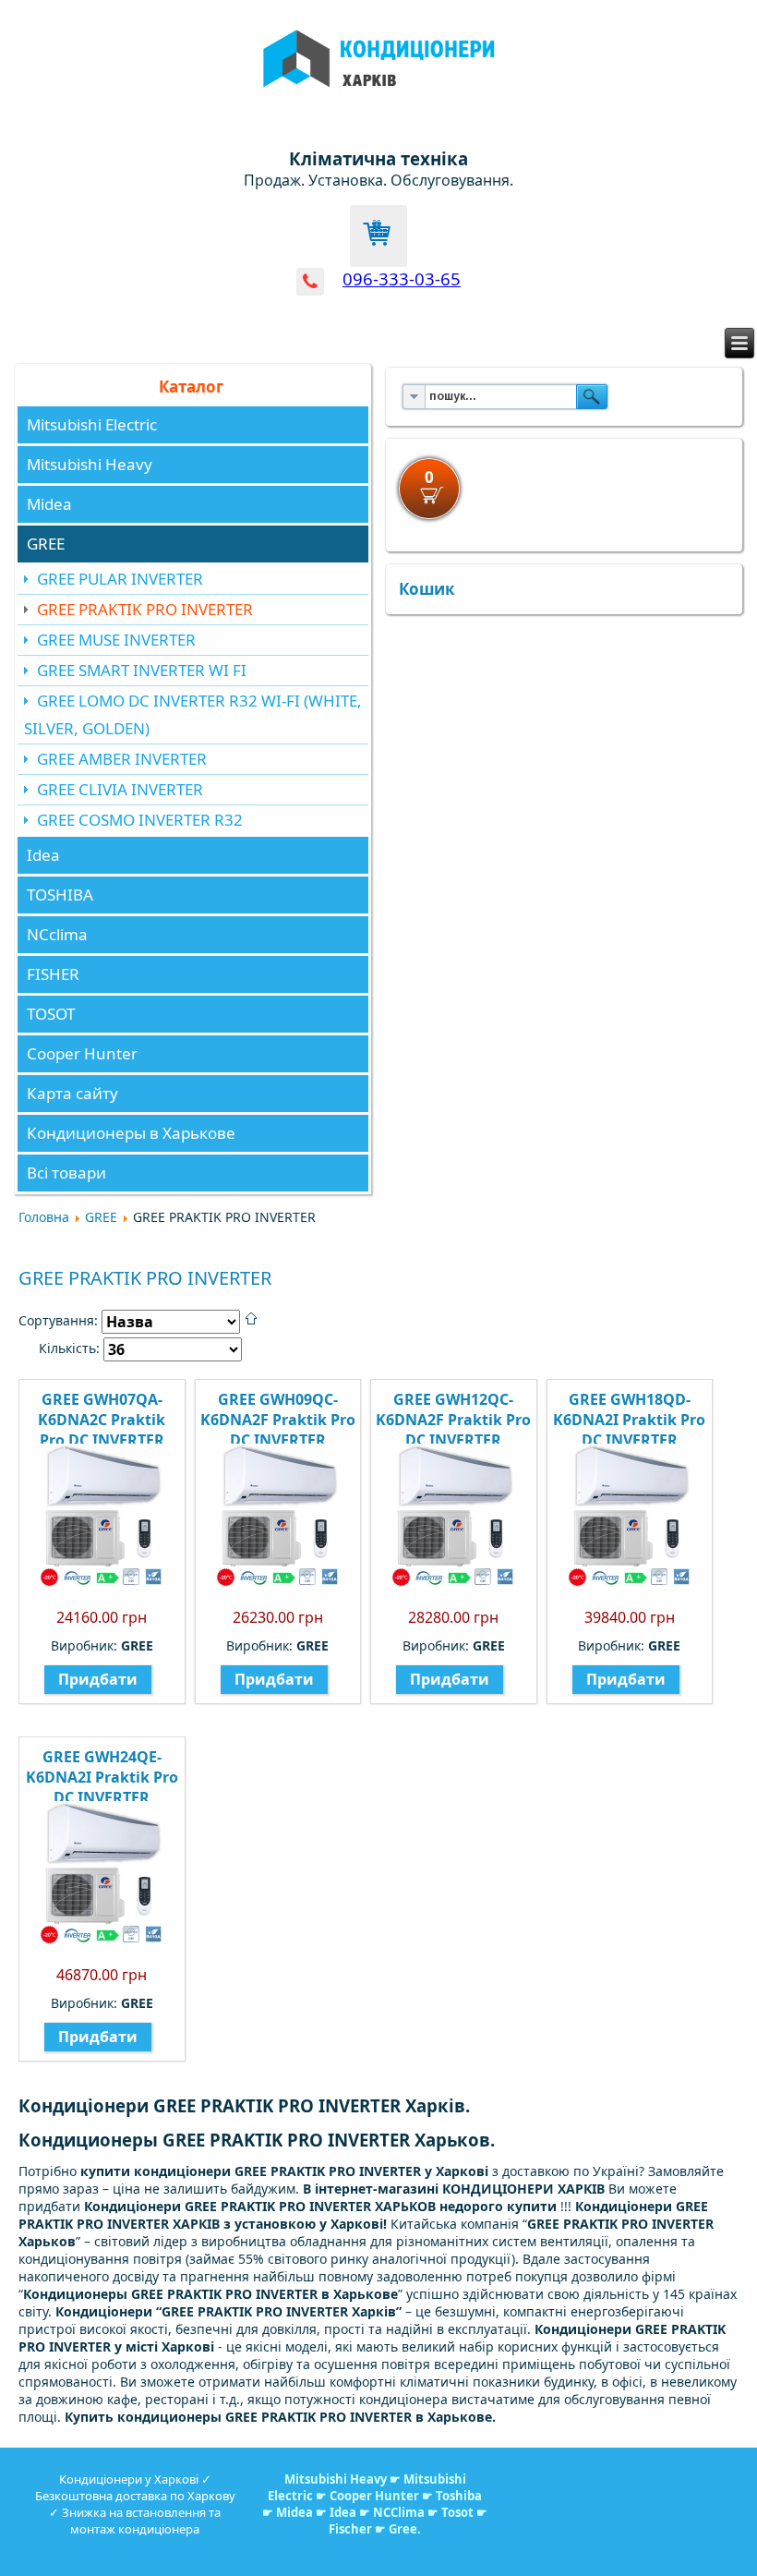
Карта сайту (72, 1093)
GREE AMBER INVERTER (122, 759)
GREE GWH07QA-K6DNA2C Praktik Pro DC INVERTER (102, 1420)
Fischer (350, 2529)
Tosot (459, 2512)
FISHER (53, 974)
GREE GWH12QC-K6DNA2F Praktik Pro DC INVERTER (453, 1420)
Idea (43, 855)
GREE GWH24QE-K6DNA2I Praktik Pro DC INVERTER (102, 1777)
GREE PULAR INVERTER (120, 579)
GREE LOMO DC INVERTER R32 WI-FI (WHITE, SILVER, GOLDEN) (193, 714)
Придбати (98, 1679)
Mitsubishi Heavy (90, 464)
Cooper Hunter (82, 1053)
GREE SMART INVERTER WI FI (142, 670)
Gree (403, 2529)
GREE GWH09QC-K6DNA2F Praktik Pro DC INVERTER (278, 1420)
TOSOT (51, 1014)
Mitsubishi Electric (92, 424)
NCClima (399, 2512)
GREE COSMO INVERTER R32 (140, 820)
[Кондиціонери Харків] (379, 98)
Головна (44, 1217)
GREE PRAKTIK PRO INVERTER (145, 609)
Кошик (427, 589)
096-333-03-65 (402, 278)
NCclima (57, 934)
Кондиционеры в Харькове (131, 1133)
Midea (49, 504)
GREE (46, 544)
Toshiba (459, 2496)
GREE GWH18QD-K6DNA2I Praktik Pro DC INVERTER (629, 1420)
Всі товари (66, 1173)
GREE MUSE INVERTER (116, 640)
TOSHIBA (60, 895)
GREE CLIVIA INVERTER (120, 789)
